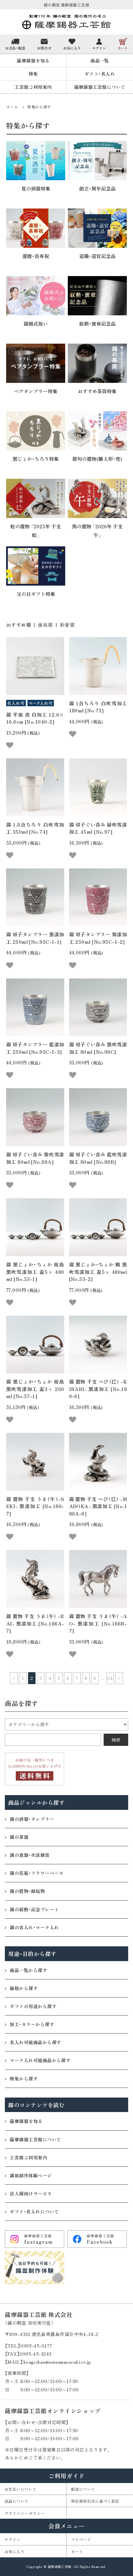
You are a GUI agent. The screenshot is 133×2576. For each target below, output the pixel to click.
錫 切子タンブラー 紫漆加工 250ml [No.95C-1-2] (98, 938)
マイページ (81, 2539)
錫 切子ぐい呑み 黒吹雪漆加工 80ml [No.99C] (98, 1048)
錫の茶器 (19, 1837)
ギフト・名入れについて (34, 2211)
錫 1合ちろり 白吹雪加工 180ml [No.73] (98, 707)
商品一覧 (100, 60)
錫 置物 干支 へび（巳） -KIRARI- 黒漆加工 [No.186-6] (98, 1389)
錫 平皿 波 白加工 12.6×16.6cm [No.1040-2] (35, 718)
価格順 (45, 625)
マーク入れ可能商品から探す (40, 2060)
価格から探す (24, 1988)
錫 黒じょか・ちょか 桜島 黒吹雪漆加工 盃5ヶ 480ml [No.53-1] (35, 1272)
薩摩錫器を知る (33, 60)
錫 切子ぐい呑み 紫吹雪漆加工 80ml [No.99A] (35, 1158)
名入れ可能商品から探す (35, 2042)
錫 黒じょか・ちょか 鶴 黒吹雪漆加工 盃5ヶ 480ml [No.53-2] (98, 1272)
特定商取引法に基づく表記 (95, 2501)
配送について (83, 2489)
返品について (17, 2501)
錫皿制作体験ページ (31, 2175)
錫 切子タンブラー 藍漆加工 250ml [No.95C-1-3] (35, 1048)
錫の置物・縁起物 (27, 1891)
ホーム (12, 107)
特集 (33, 74)
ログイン (13, 2539)
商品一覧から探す (28, 1970)
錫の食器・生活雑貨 (30, 1855)
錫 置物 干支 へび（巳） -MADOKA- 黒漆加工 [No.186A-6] (98, 1506)
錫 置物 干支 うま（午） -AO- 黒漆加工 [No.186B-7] (98, 1623)
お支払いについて (21, 2489)
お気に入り (15, 2551)
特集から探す (39, 107)
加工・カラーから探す (32, 2024)
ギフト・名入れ (100, 74)
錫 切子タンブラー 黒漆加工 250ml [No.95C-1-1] (35, 938)
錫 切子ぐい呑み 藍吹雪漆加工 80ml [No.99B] (98, 1158)
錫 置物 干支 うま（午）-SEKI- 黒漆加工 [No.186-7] (35, 1506)
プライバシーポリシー (25, 2513)
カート (77, 2551)
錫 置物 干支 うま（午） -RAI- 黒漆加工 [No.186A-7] (35, 1623)
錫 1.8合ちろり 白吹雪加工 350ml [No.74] (35, 828)
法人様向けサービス (31, 2193)
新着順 (67, 625)
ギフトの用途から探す (33, 2006)
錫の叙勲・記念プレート (34, 1909)
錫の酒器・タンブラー (32, 1819)
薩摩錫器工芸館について (100, 87)
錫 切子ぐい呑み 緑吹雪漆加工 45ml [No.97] (98, 828)
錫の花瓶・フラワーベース (36, 1873)
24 (110, 1678)
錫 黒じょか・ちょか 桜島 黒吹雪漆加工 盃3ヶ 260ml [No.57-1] (35, 1389)
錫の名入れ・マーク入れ (34, 1927)
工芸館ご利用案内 (33, 87)
